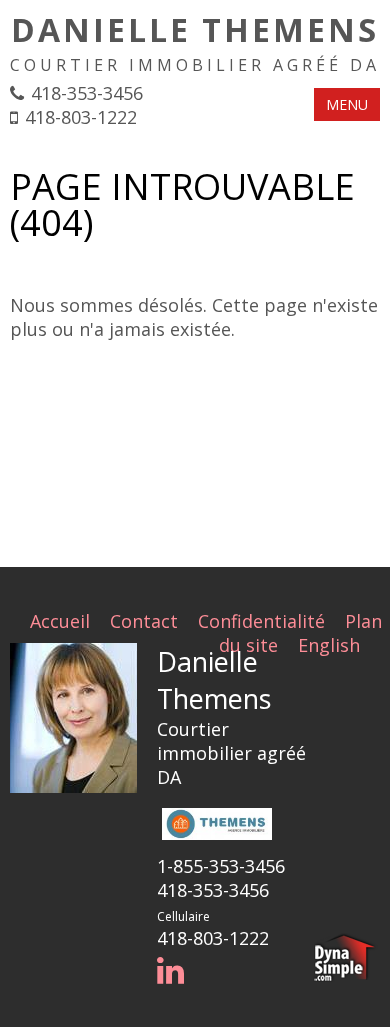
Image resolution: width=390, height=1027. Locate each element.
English (329, 645)
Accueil (60, 621)
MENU (347, 104)
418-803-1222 (81, 117)
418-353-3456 (87, 93)
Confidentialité (261, 621)
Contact (144, 621)
